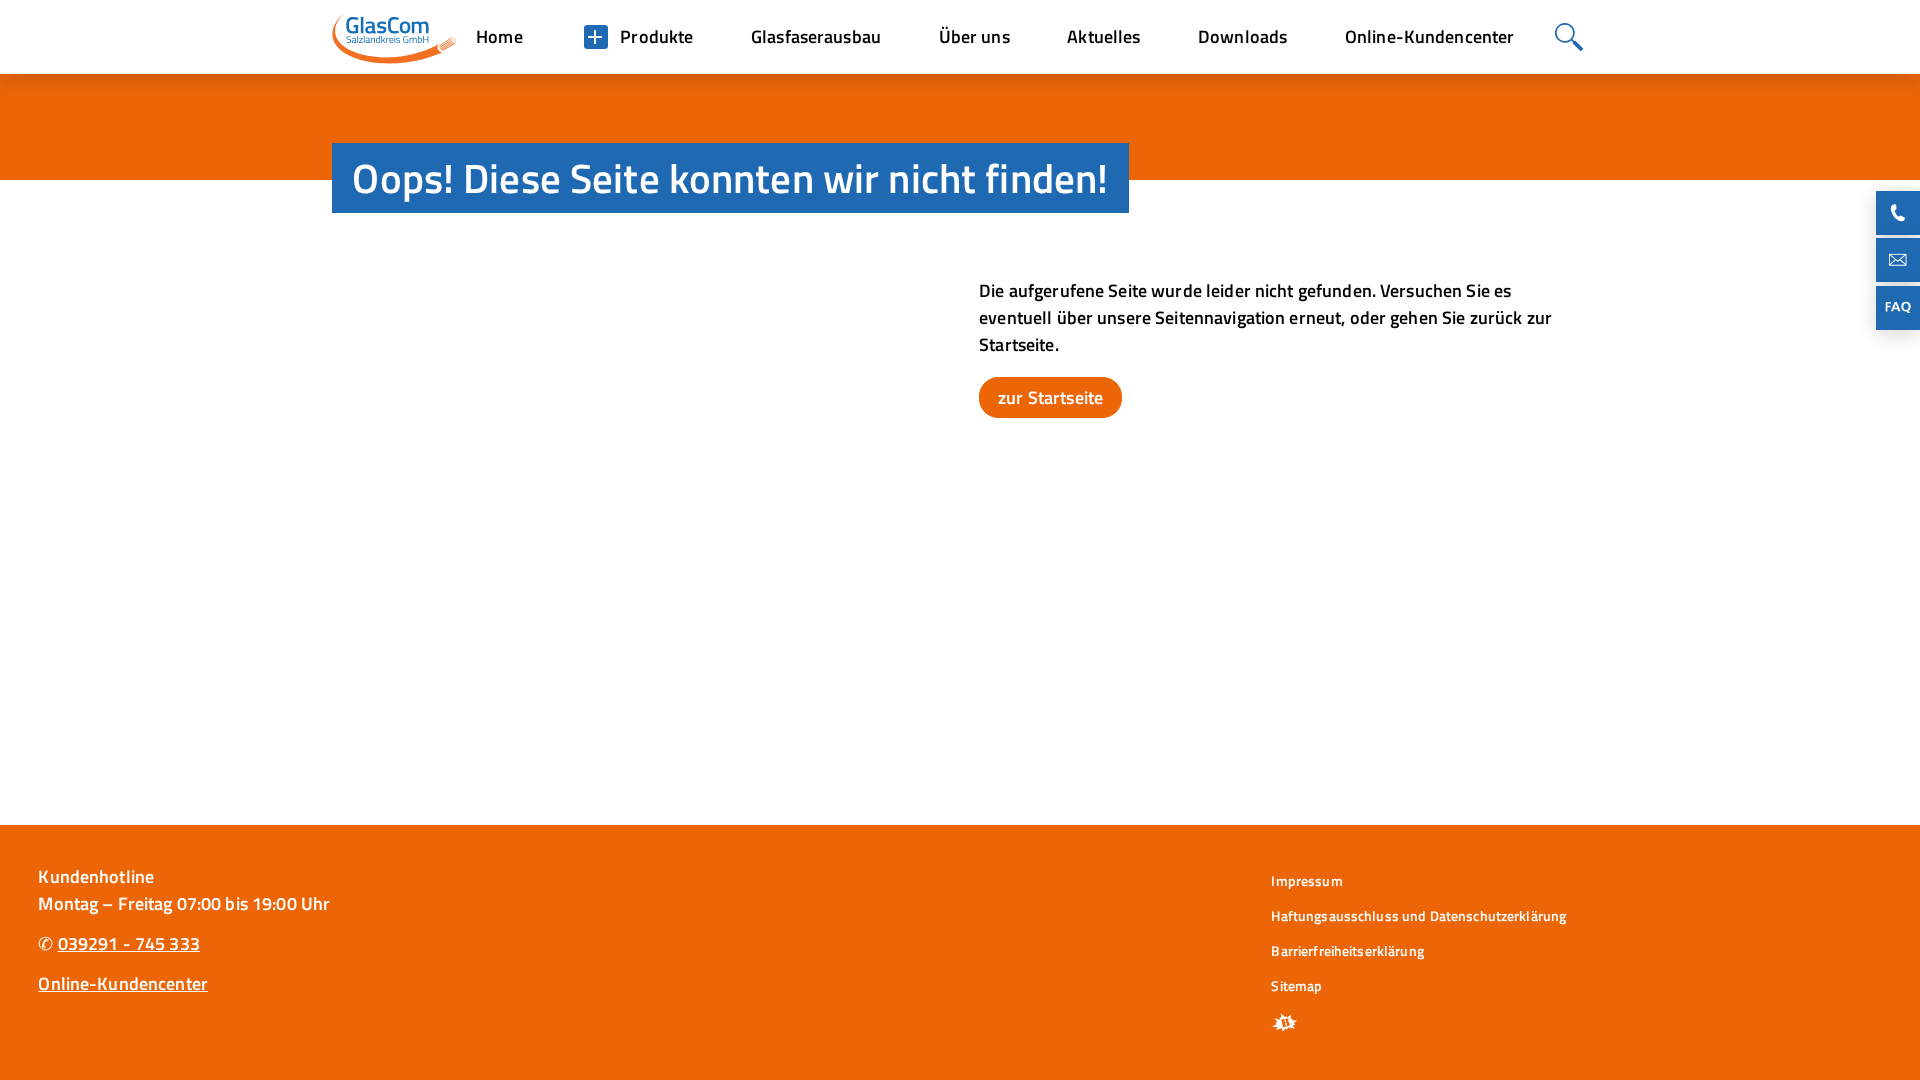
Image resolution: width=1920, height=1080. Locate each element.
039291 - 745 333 (129, 943)
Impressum (1306, 880)
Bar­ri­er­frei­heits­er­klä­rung (1347, 950)
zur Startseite (1050, 397)
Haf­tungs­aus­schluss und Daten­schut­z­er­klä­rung (1418, 915)
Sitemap (1296, 985)
